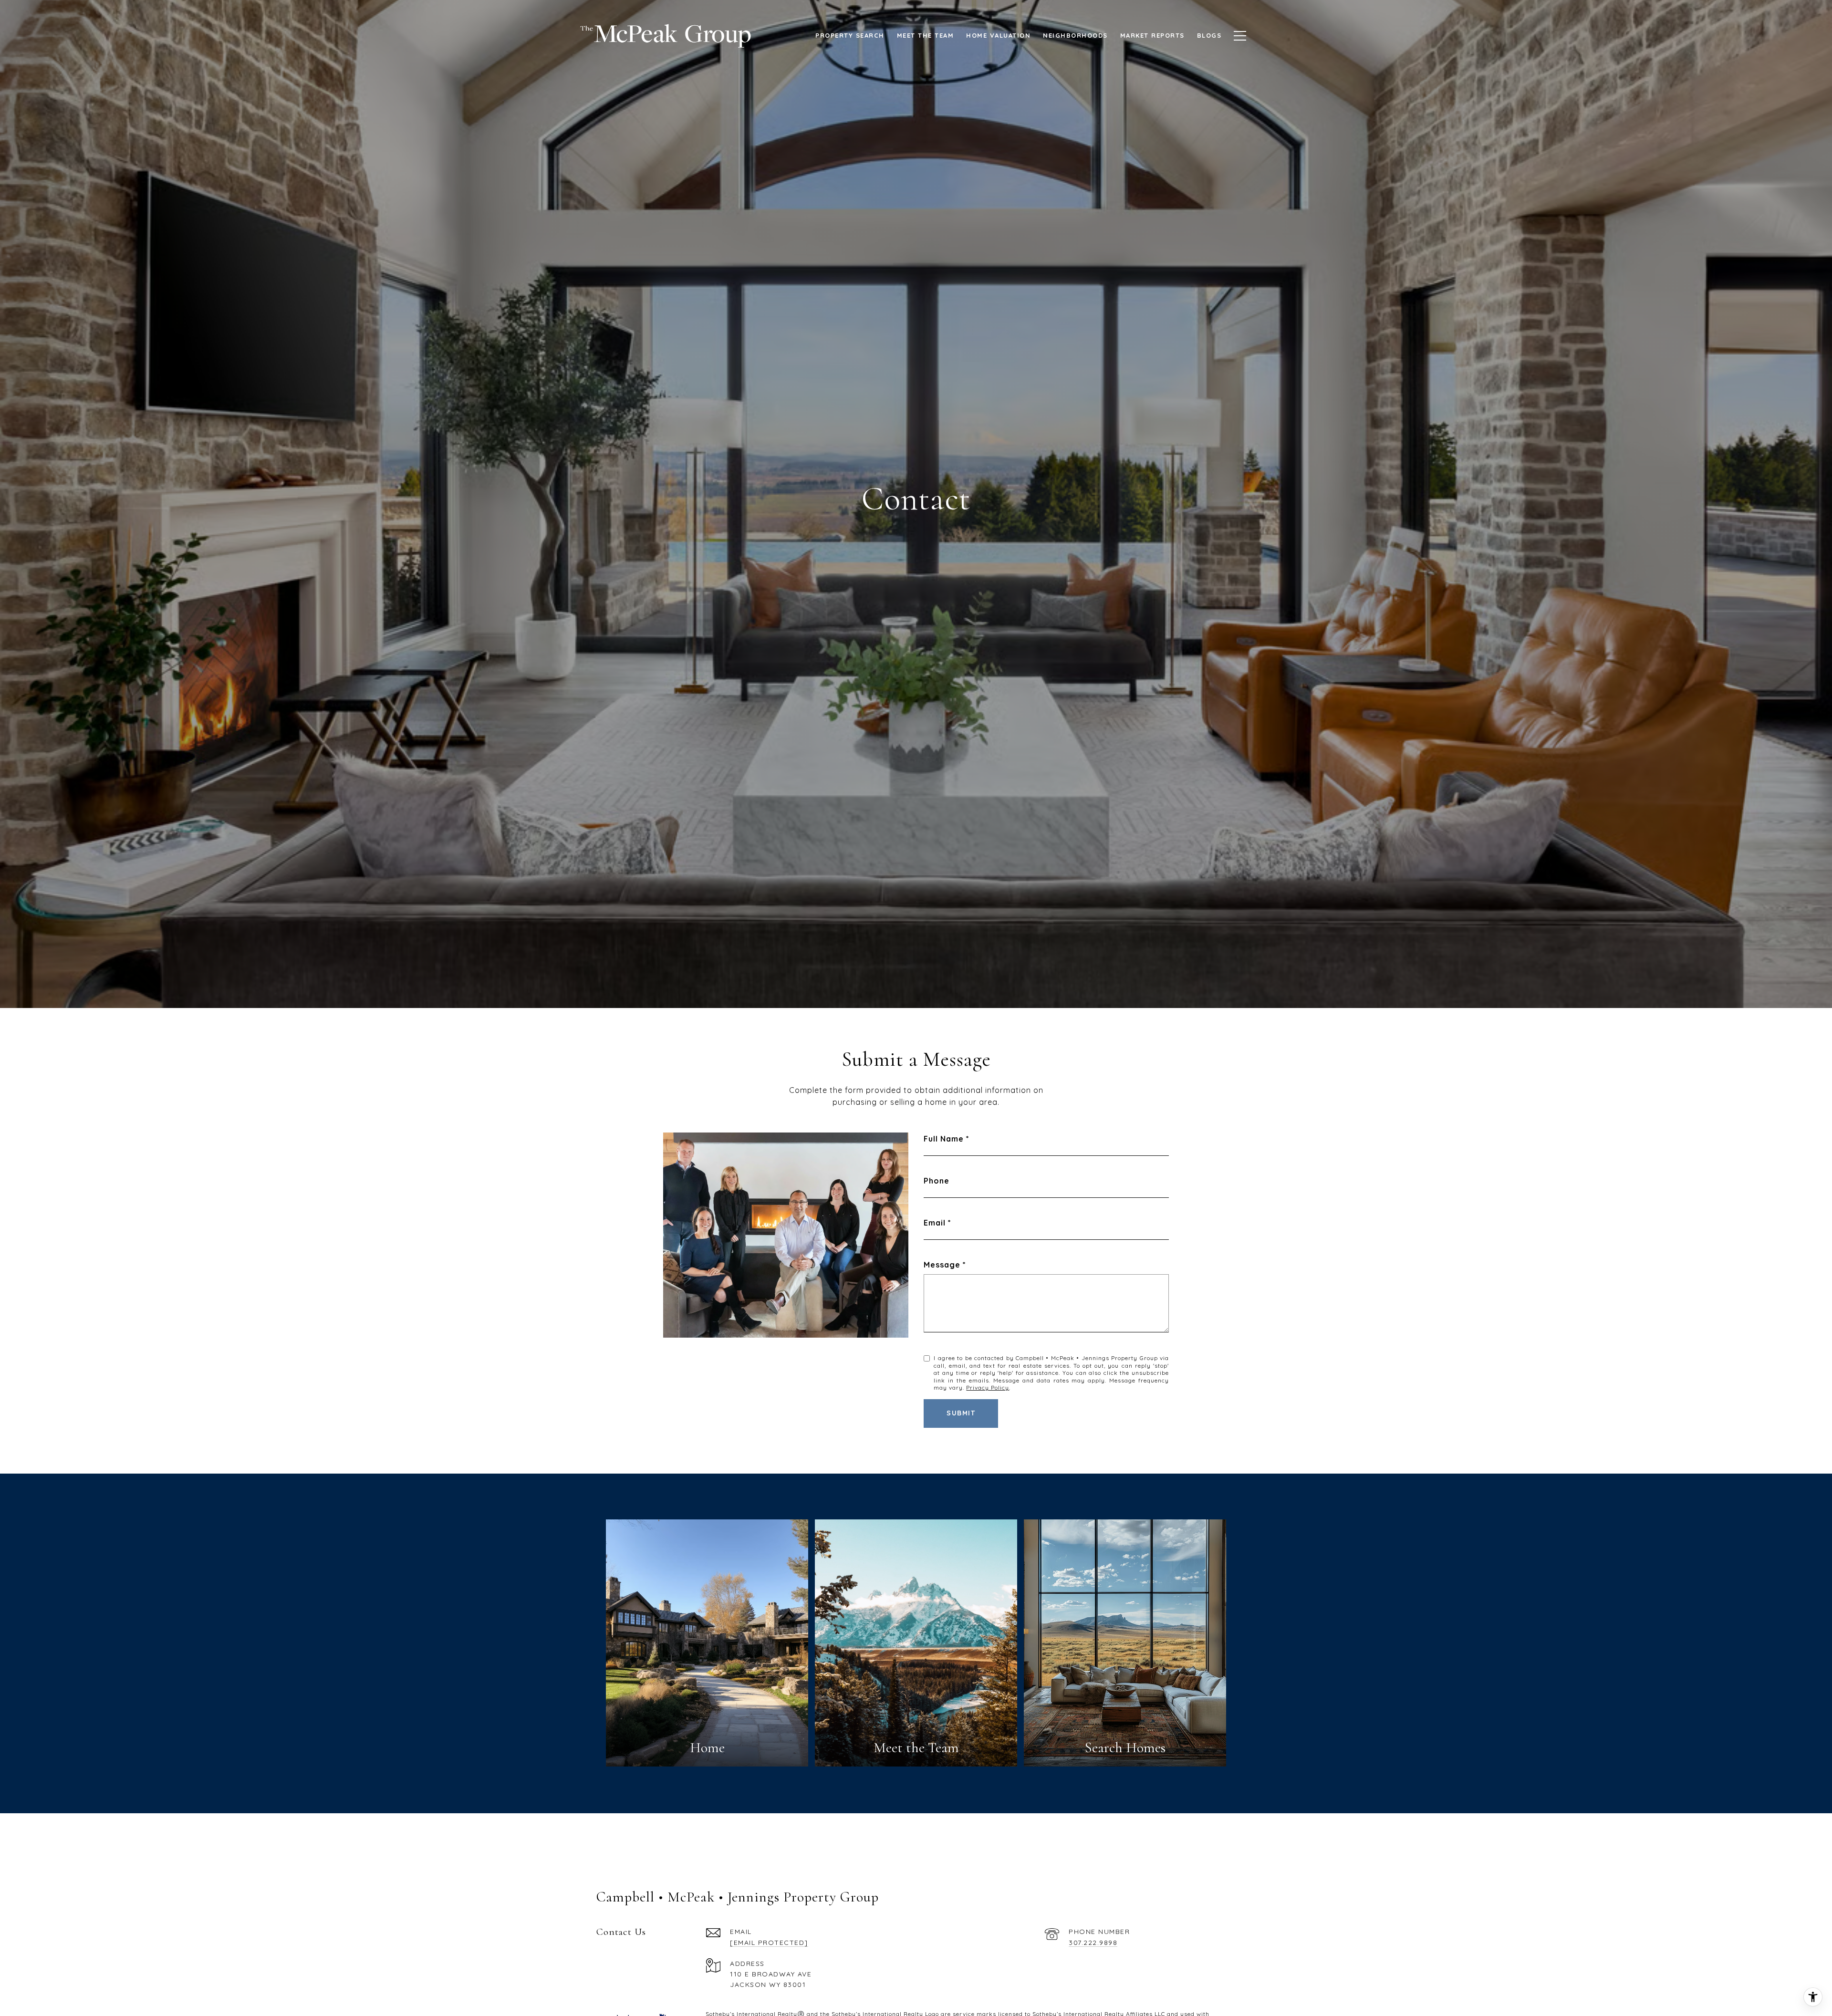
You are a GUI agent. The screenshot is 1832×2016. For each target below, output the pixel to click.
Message (942, 1265)
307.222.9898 (1093, 1943)
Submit (961, 1413)
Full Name (944, 1139)
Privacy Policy (988, 1387)
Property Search (850, 35)
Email (935, 1223)
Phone (937, 1181)
